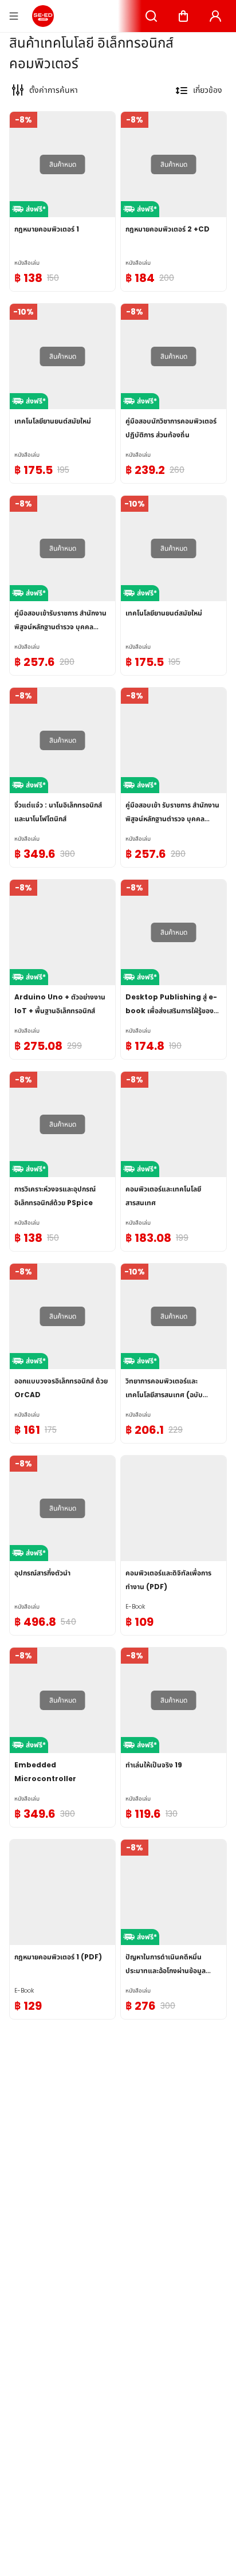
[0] (183, 16)
